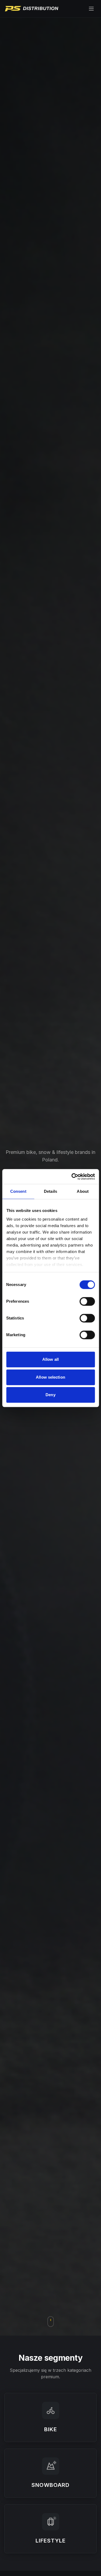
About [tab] (83, 1191)
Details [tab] (50, 1191)
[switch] (87, 1301)
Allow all (50, 1359)
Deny (50, 1395)
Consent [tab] (18, 1191)
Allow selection (50, 1377)
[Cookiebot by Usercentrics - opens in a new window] (72, 1177)
